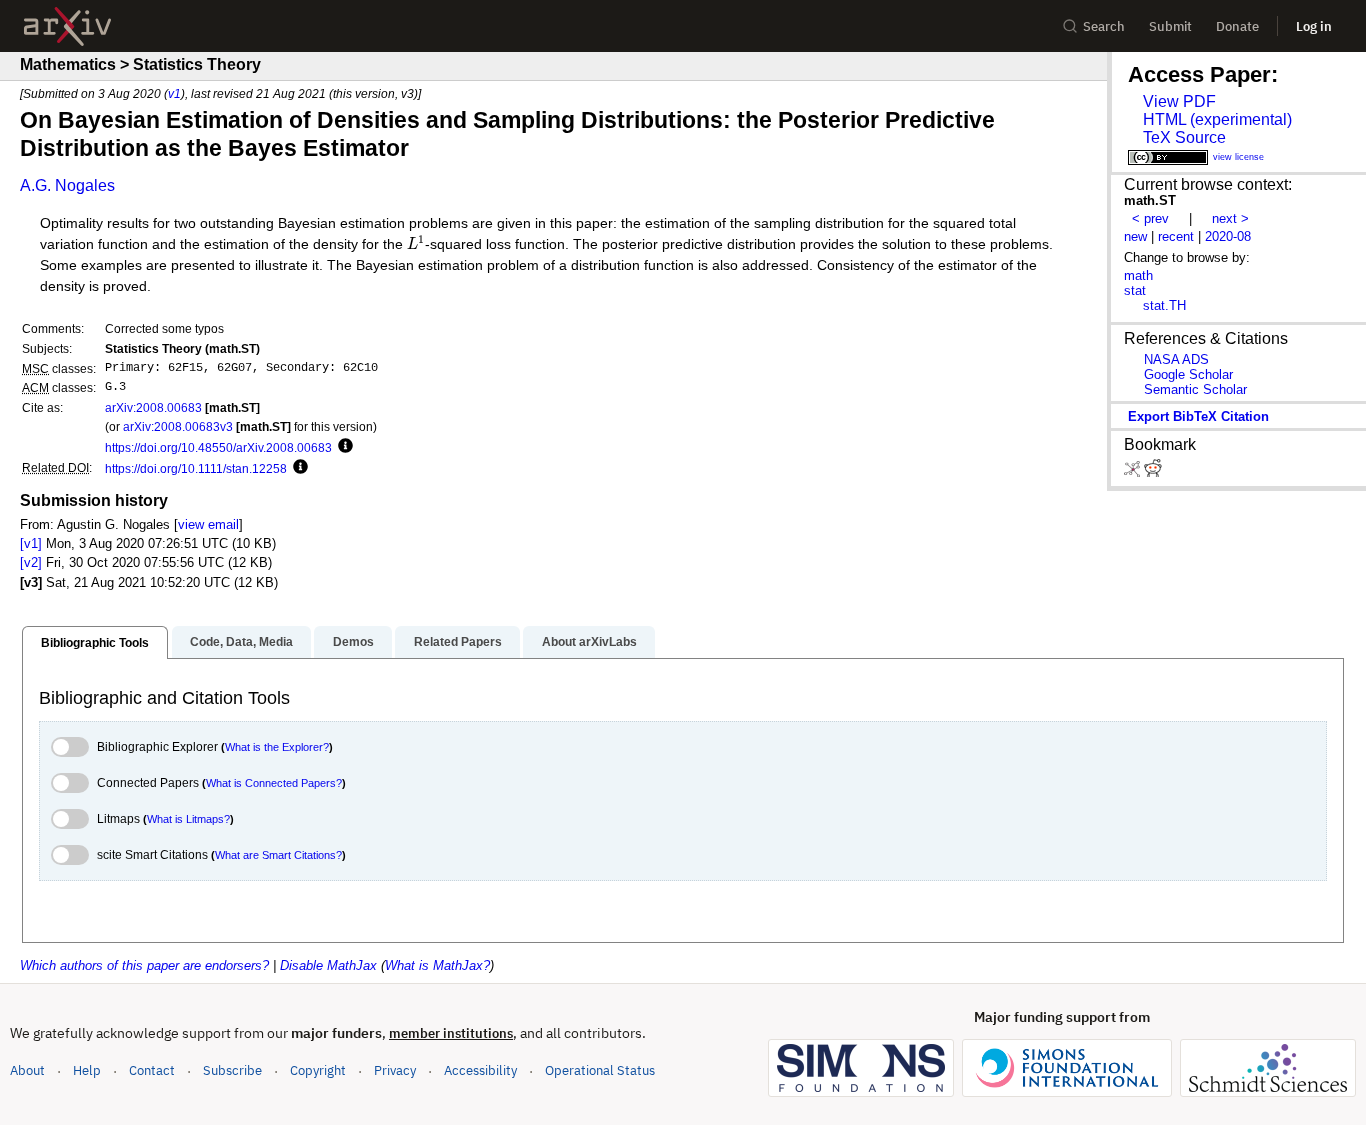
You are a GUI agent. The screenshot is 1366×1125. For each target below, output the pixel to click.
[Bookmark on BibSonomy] (1134, 472)
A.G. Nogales (67, 185)
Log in (1314, 26)
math (1138, 275)
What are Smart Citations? (278, 855)
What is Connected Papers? (274, 783)
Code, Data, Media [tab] (241, 642)
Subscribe (232, 1070)
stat (1135, 290)
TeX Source (1184, 137)
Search (1104, 26)
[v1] (31, 543)
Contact (152, 1070)
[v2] (31, 562)
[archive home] (67, 26)
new (1135, 236)
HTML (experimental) (1217, 119)
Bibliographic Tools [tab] (95, 643)
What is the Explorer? (277, 747)
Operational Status (600, 1070)
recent (1176, 236)
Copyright (318, 1070)
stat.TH (1164, 305)
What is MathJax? (437, 965)
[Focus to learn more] (342, 447)
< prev (1150, 218)
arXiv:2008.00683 (153, 407)
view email (208, 524)
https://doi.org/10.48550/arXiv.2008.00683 (218, 447)
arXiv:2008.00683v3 (178, 426)
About (27, 1070)
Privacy (395, 1070)
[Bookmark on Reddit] (1153, 472)
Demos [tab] (353, 642)
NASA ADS (1176, 359)
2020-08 (1228, 236)
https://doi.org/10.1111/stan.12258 (196, 468)
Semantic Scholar (1195, 389)
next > (1230, 218)
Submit (1170, 26)
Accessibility (480, 1070)
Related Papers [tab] (458, 642)
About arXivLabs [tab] (589, 642)
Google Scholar (1188, 374)
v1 (174, 93)
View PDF (1179, 101)
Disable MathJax (328, 965)
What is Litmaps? (188, 819)
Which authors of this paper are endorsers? (144, 965)
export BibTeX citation (1198, 416)
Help (87, 1070)
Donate (1237, 26)
